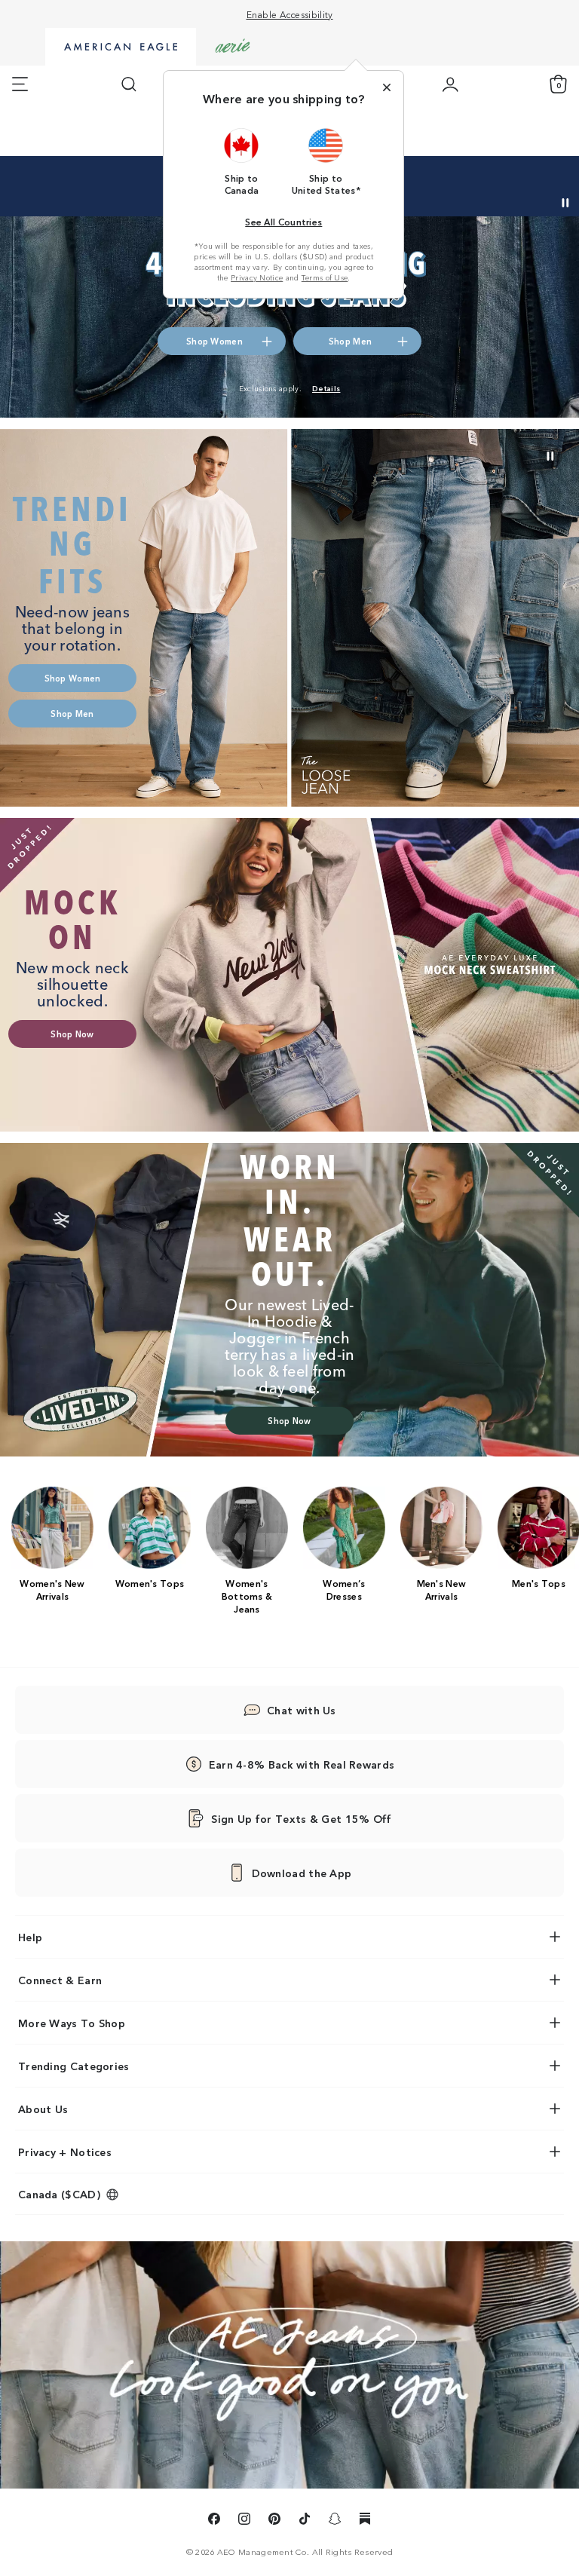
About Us (43, 2109)
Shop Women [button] (214, 341)
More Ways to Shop (72, 2023)
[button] (242, 161)
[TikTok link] (305, 2521)
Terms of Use (325, 277)
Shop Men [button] (437, 182)
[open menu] (20, 84)
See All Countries (283, 221)
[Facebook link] (214, 2521)
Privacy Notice (257, 277)
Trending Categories (74, 2066)
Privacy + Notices (65, 2152)
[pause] (550, 456)
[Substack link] (365, 2521)
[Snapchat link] (335, 2521)
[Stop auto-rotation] (565, 203)
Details (499, 182)
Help (30, 1937)
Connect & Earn (60, 1980)
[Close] (387, 87)
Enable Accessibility (290, 14)
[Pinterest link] (274, 2521)
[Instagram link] (244, 2521)
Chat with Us (302, 1710)
